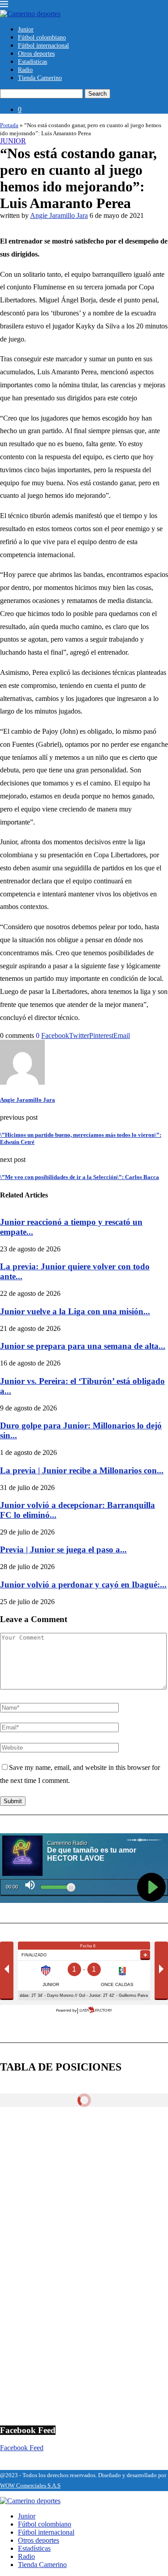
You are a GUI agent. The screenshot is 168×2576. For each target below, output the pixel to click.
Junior (26, 29)
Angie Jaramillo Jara (59, 215)
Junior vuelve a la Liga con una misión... (75, 1311)
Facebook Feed (22, 2448)
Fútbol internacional (43, 46)
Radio (25, 70)
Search (97, 94)
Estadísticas (32, 62)
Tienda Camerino (40, 78)
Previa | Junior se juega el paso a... (63, 1550)
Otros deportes (36, 54)
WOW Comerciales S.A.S (30, 2485)
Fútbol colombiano (42, 38)
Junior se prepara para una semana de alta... (83, 1346)
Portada (9, 125)
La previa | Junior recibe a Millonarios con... (82, 1470)
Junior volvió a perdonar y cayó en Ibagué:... (83, 1585)
